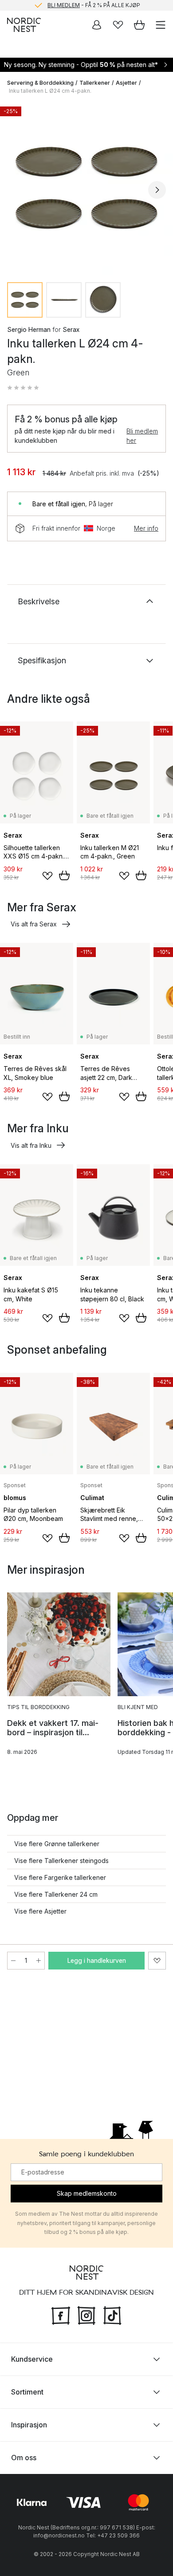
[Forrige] (16, 190)
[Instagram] (86, 2315)
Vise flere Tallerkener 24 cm (56, 1894)
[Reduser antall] (13, 1961)
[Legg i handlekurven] (64, 875)
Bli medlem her (142, 436)
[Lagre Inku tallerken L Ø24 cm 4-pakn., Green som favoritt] (157, 1961)
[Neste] (157, 190)
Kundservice (32, 2359)
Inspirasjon (29, 2425)
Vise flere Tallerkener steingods (61, 1861)
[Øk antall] (39, 1961)
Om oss (24, 2458)
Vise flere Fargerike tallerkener (60, 1877)
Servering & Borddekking (40, 83)
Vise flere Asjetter (40, 1911)
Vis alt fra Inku (31, 1145)
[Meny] (161, 25)
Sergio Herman (29, 329)
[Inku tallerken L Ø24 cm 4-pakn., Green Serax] (86, 189)
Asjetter (126, 83)
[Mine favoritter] (118, 25)
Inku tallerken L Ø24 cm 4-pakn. (50, 91)
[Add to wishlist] (47, 876)
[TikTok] (112, 2315)
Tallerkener (95, 83)
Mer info (146, 528)
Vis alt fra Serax (34, 924)
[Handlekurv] (139, 25)
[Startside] (24, 25)
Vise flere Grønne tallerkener (57, 1844)
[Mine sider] (97, 25)
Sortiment (27, 2392)
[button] (23, 388)
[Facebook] (61, 2315)
